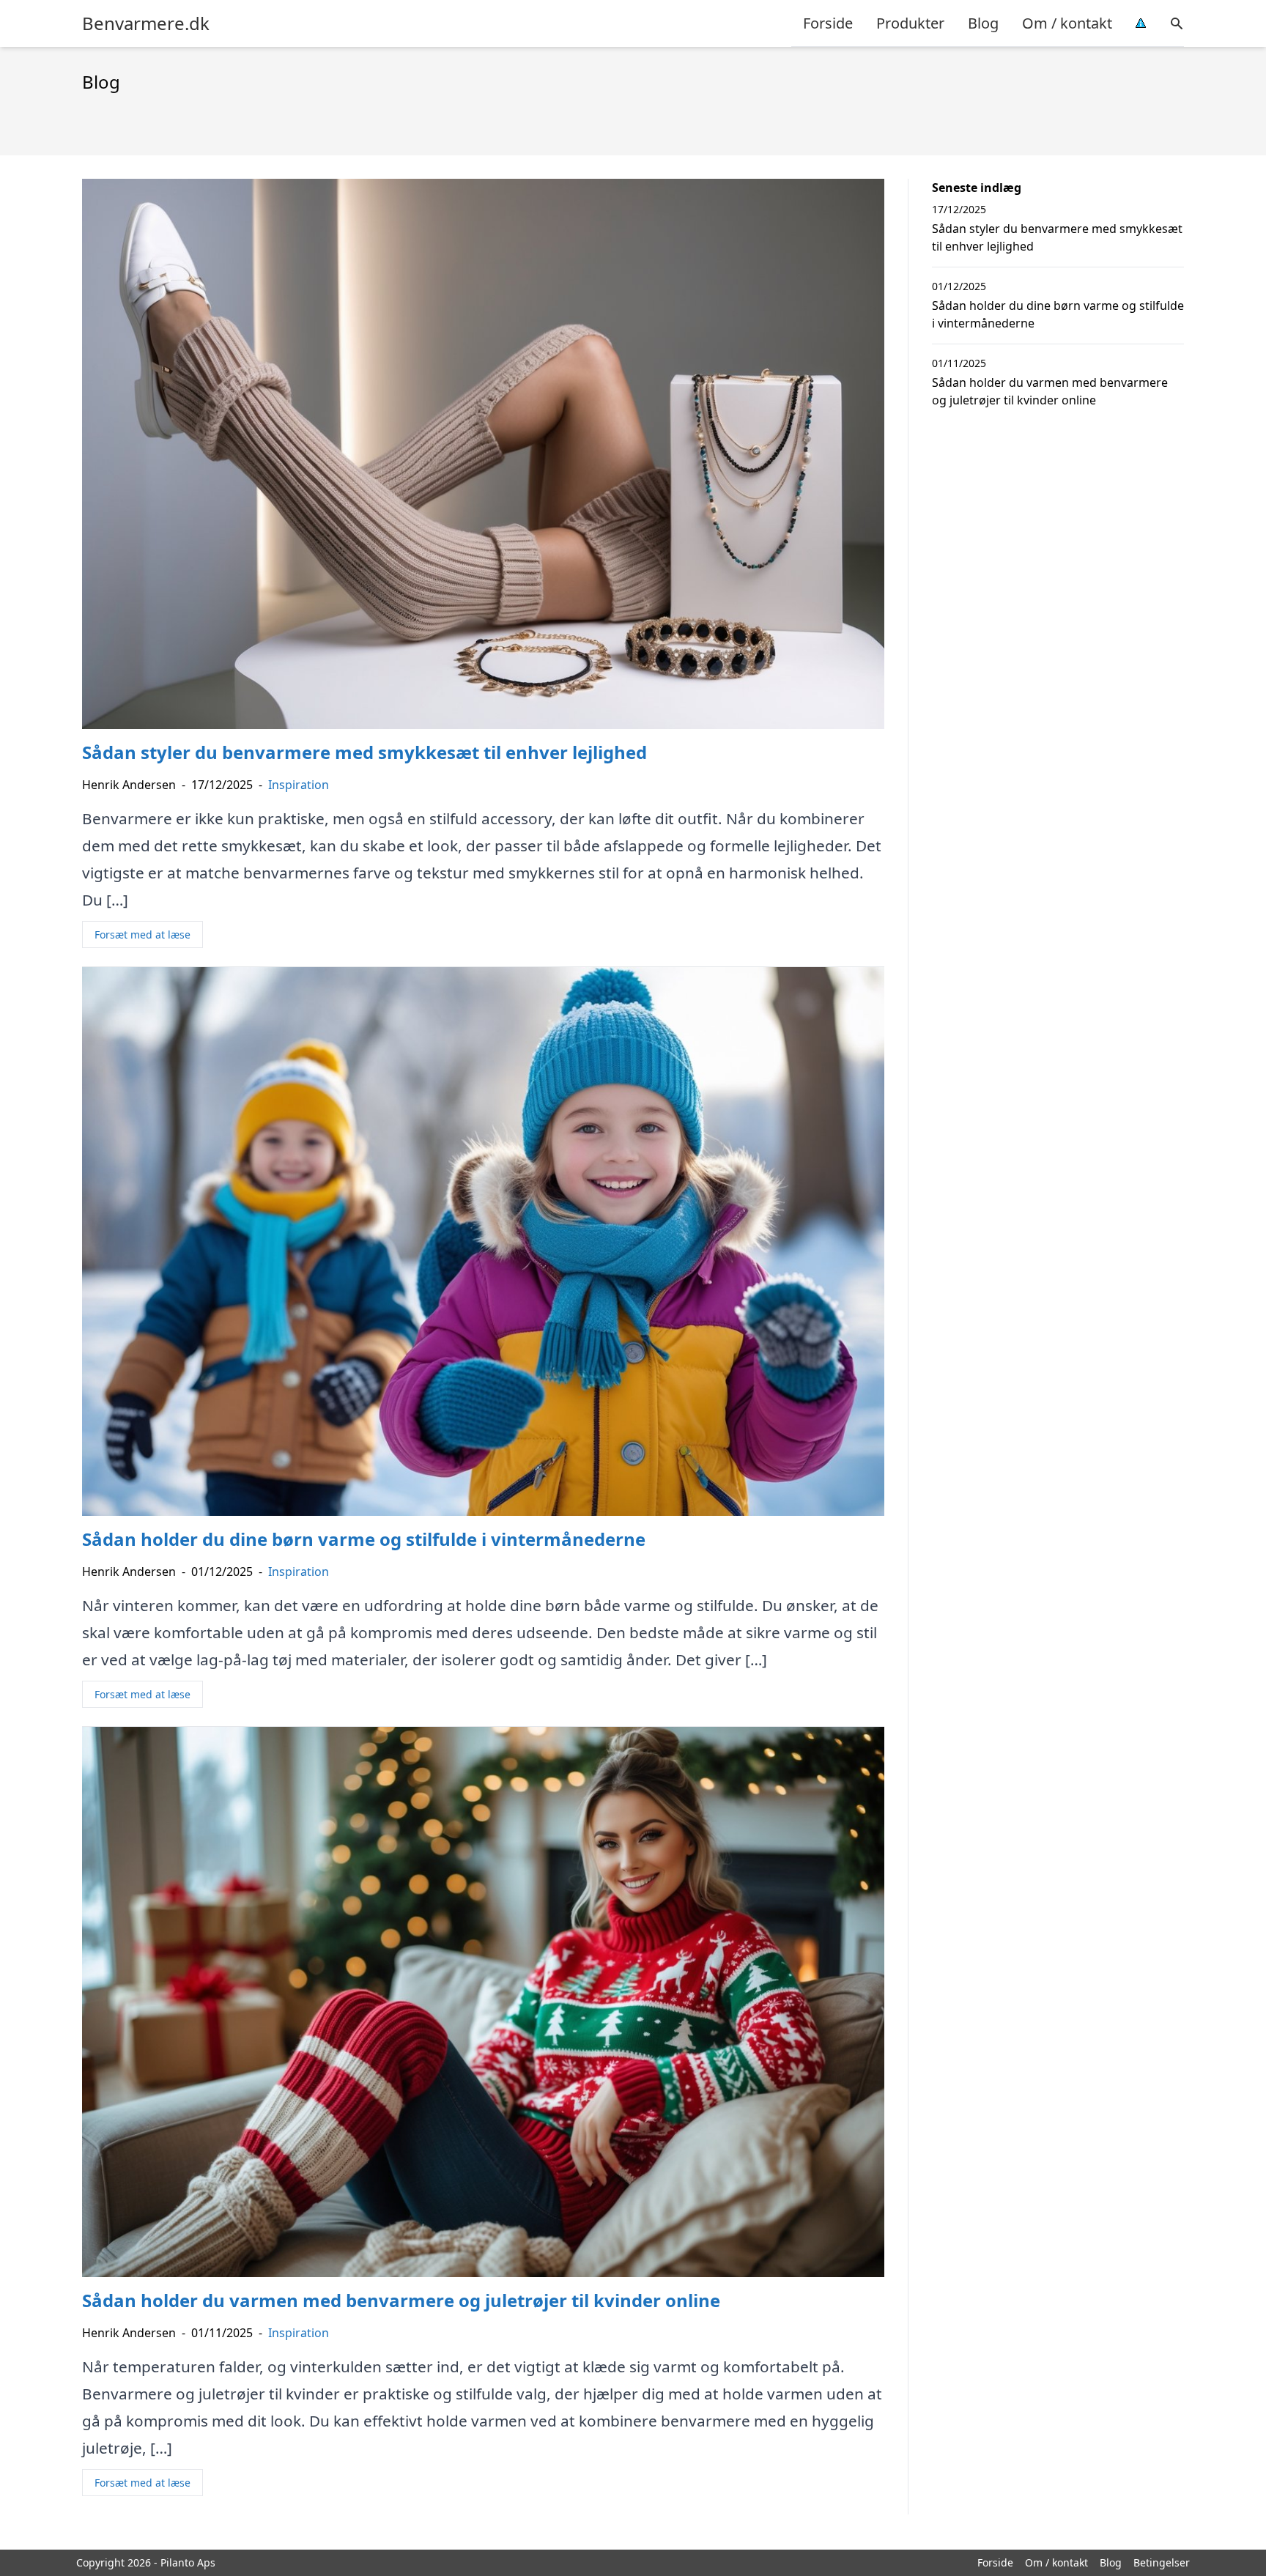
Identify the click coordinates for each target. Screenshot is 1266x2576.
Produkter (910, 23)
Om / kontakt (1067, 23)
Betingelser (1162, 2562)
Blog (983, 23)
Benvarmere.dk (146, 23)
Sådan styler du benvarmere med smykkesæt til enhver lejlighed (1057, 237)
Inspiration (299, 785)
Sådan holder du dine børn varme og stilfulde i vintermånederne (1058, 314)
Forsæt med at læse (142, 934)
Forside (828, 23)
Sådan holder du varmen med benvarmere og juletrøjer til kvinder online (1050, 391)
